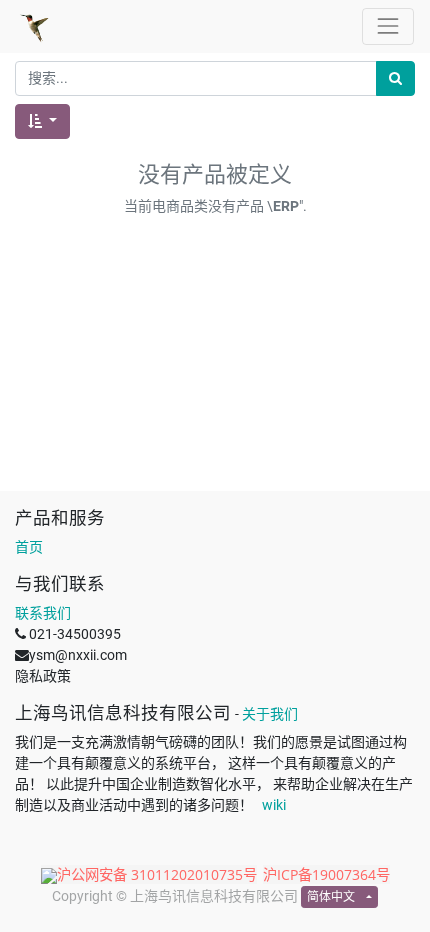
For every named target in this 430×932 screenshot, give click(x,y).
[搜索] (395, 78)
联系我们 (43, 613)
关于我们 (270, 714)
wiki (274, 805)
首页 (29, 547)
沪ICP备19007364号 (326, 874)
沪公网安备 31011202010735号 (157, 874)
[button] (42, 121)
